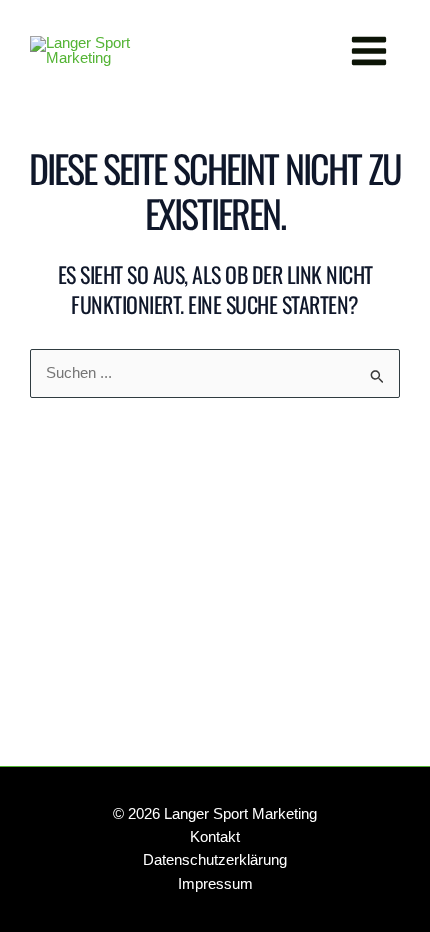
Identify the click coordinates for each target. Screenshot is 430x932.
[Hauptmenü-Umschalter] (369, 51)
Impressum (215, 884)
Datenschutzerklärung (215, 860)
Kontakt (215, 837)
